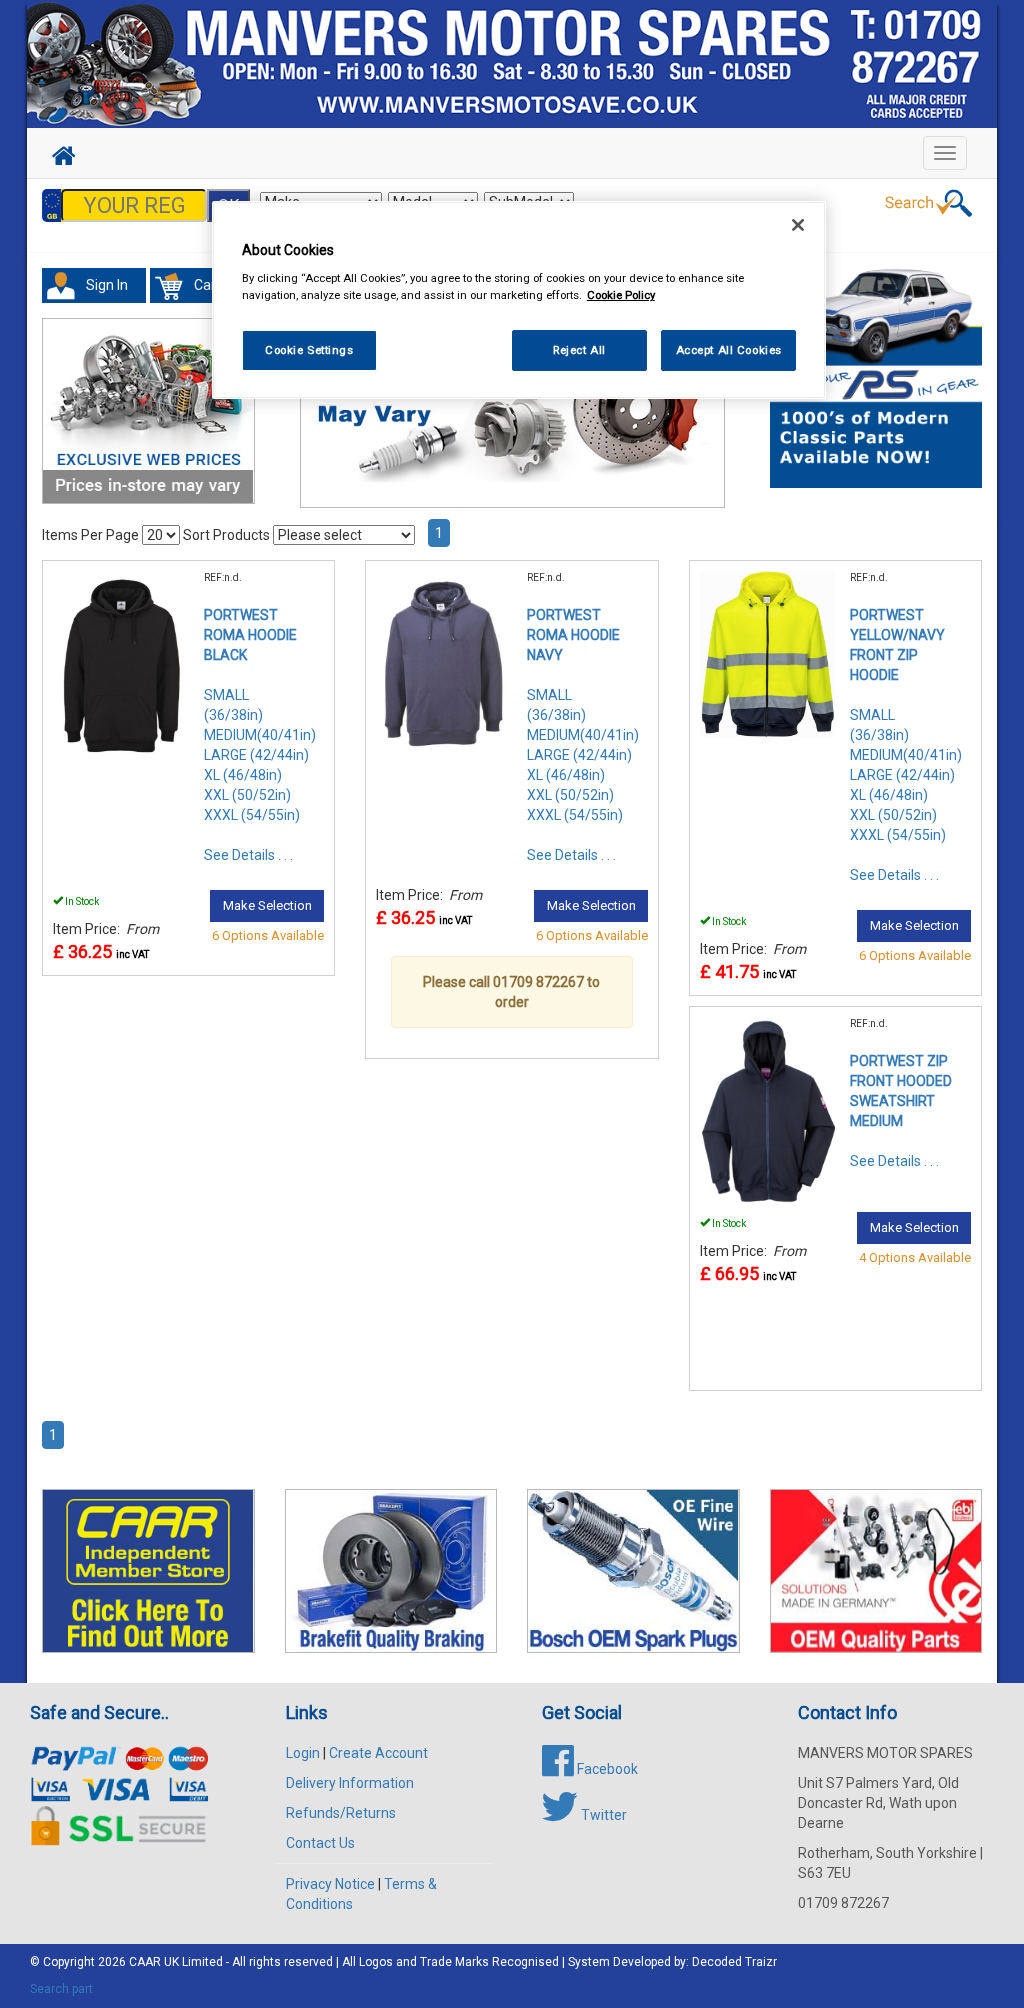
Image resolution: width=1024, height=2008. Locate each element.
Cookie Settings (309, 350)
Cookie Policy (621, 295)
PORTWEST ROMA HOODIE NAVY (573, 635)
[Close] (798, 225)
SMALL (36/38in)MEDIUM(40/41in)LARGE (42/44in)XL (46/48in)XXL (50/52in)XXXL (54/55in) (260, 755)
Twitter (602, 1815)
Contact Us (320, 1843)
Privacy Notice (330, 1884)
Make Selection (267, 905)
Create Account (378, 1753)
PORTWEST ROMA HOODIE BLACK (250, 635)
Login (303, 1753)
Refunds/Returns (341, 1813)
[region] (519, 300)
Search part (61, 1989)
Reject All (579, 350)
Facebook (606, 1769)
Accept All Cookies (729, 350)
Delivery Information (350, 1783)
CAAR (145, 1962)
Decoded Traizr (734, 1962)
